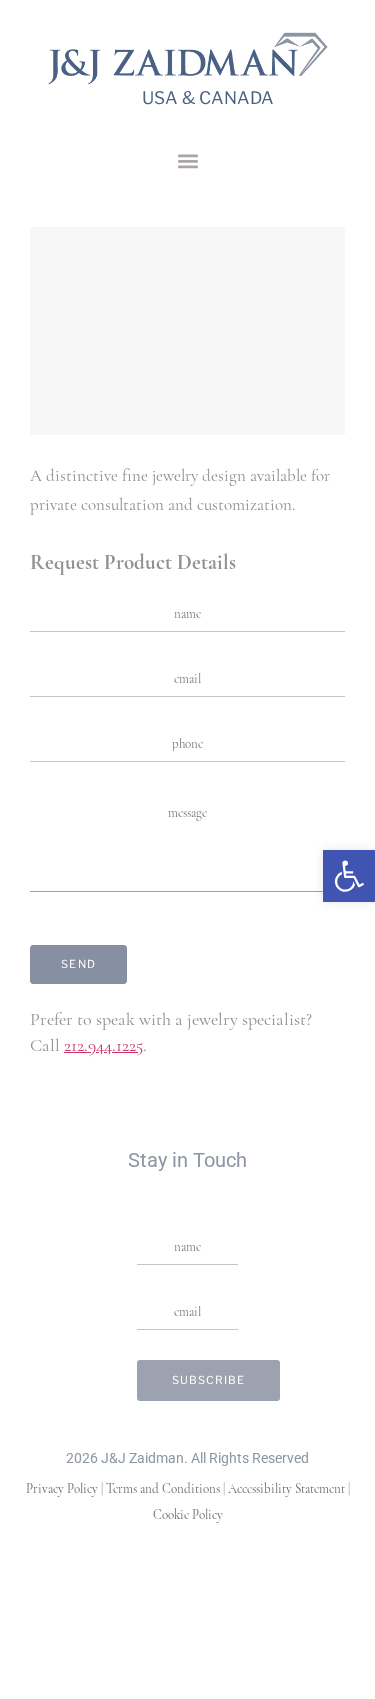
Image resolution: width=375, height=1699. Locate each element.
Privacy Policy (62, 1489)
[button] (187, 160)
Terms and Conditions (163, 1489)
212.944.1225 (103, 1047)
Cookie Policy (188, 1515)
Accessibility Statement (286, 1489)
